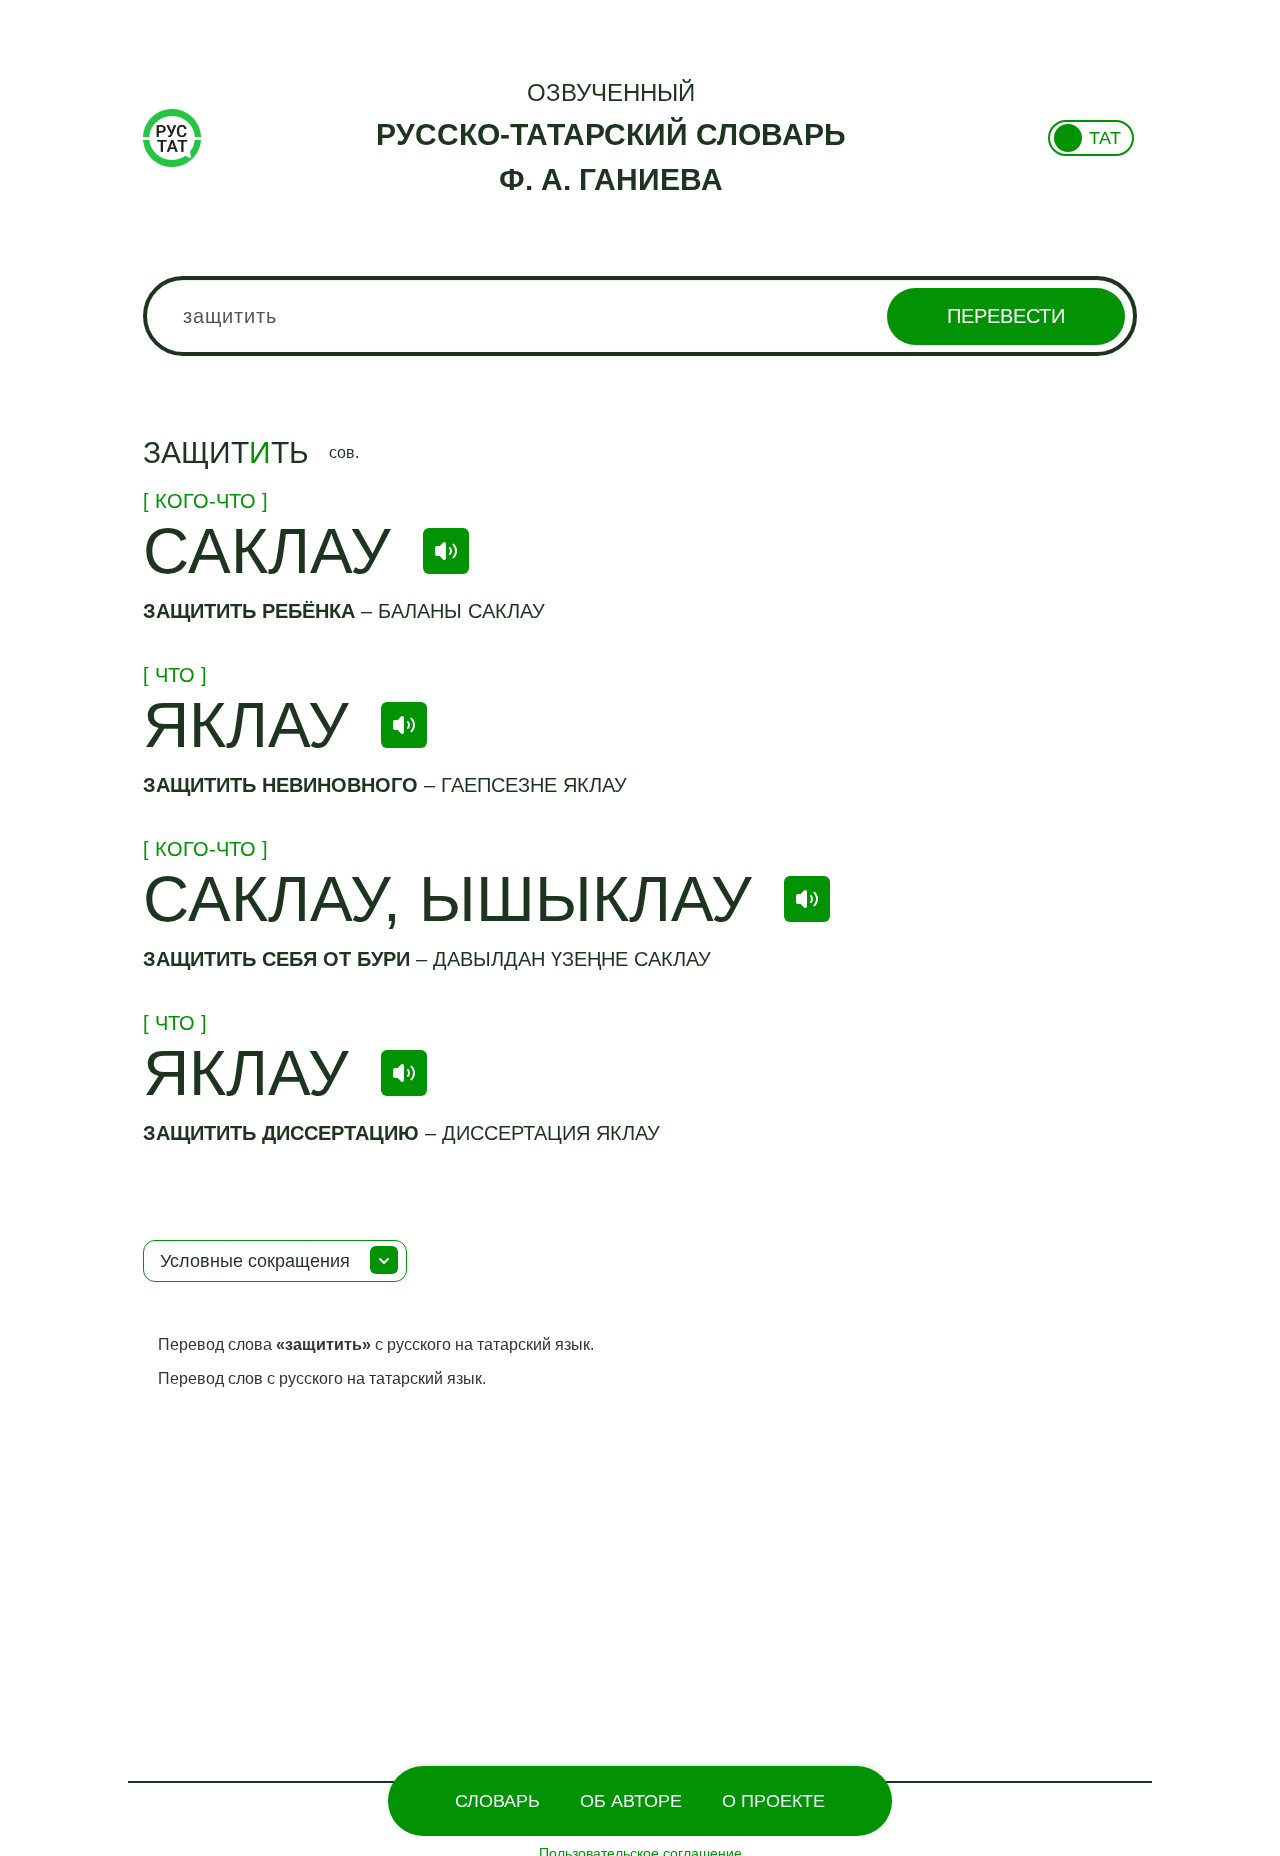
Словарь (497, 1801)
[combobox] (640, 316)
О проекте (773, 1801)
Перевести (1006, 316)
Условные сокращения (255, 1261)
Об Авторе (631, 1801)
